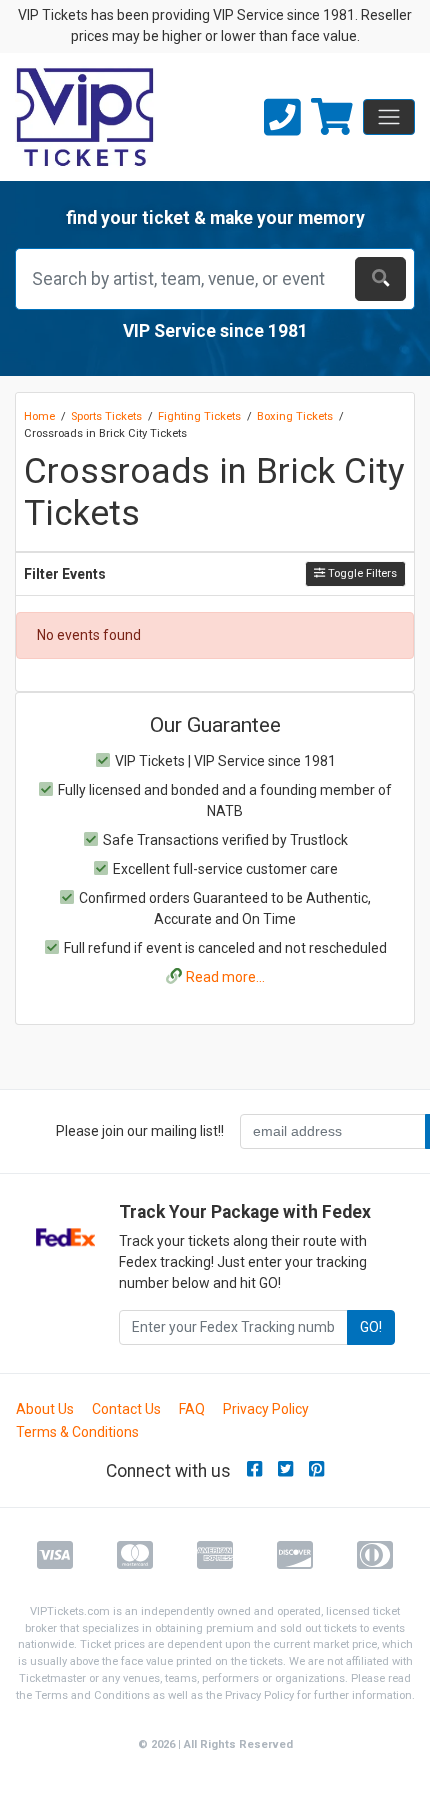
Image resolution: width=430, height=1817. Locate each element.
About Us (45, 1409)
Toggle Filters (361, 573)
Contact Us (126, 1409)
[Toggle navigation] (389, 117)
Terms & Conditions (77, 1432)
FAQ (192, 1409)
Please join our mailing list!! (140, 1131)
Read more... (225, 977)
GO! (371, 1327)
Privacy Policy (266, 1409)
